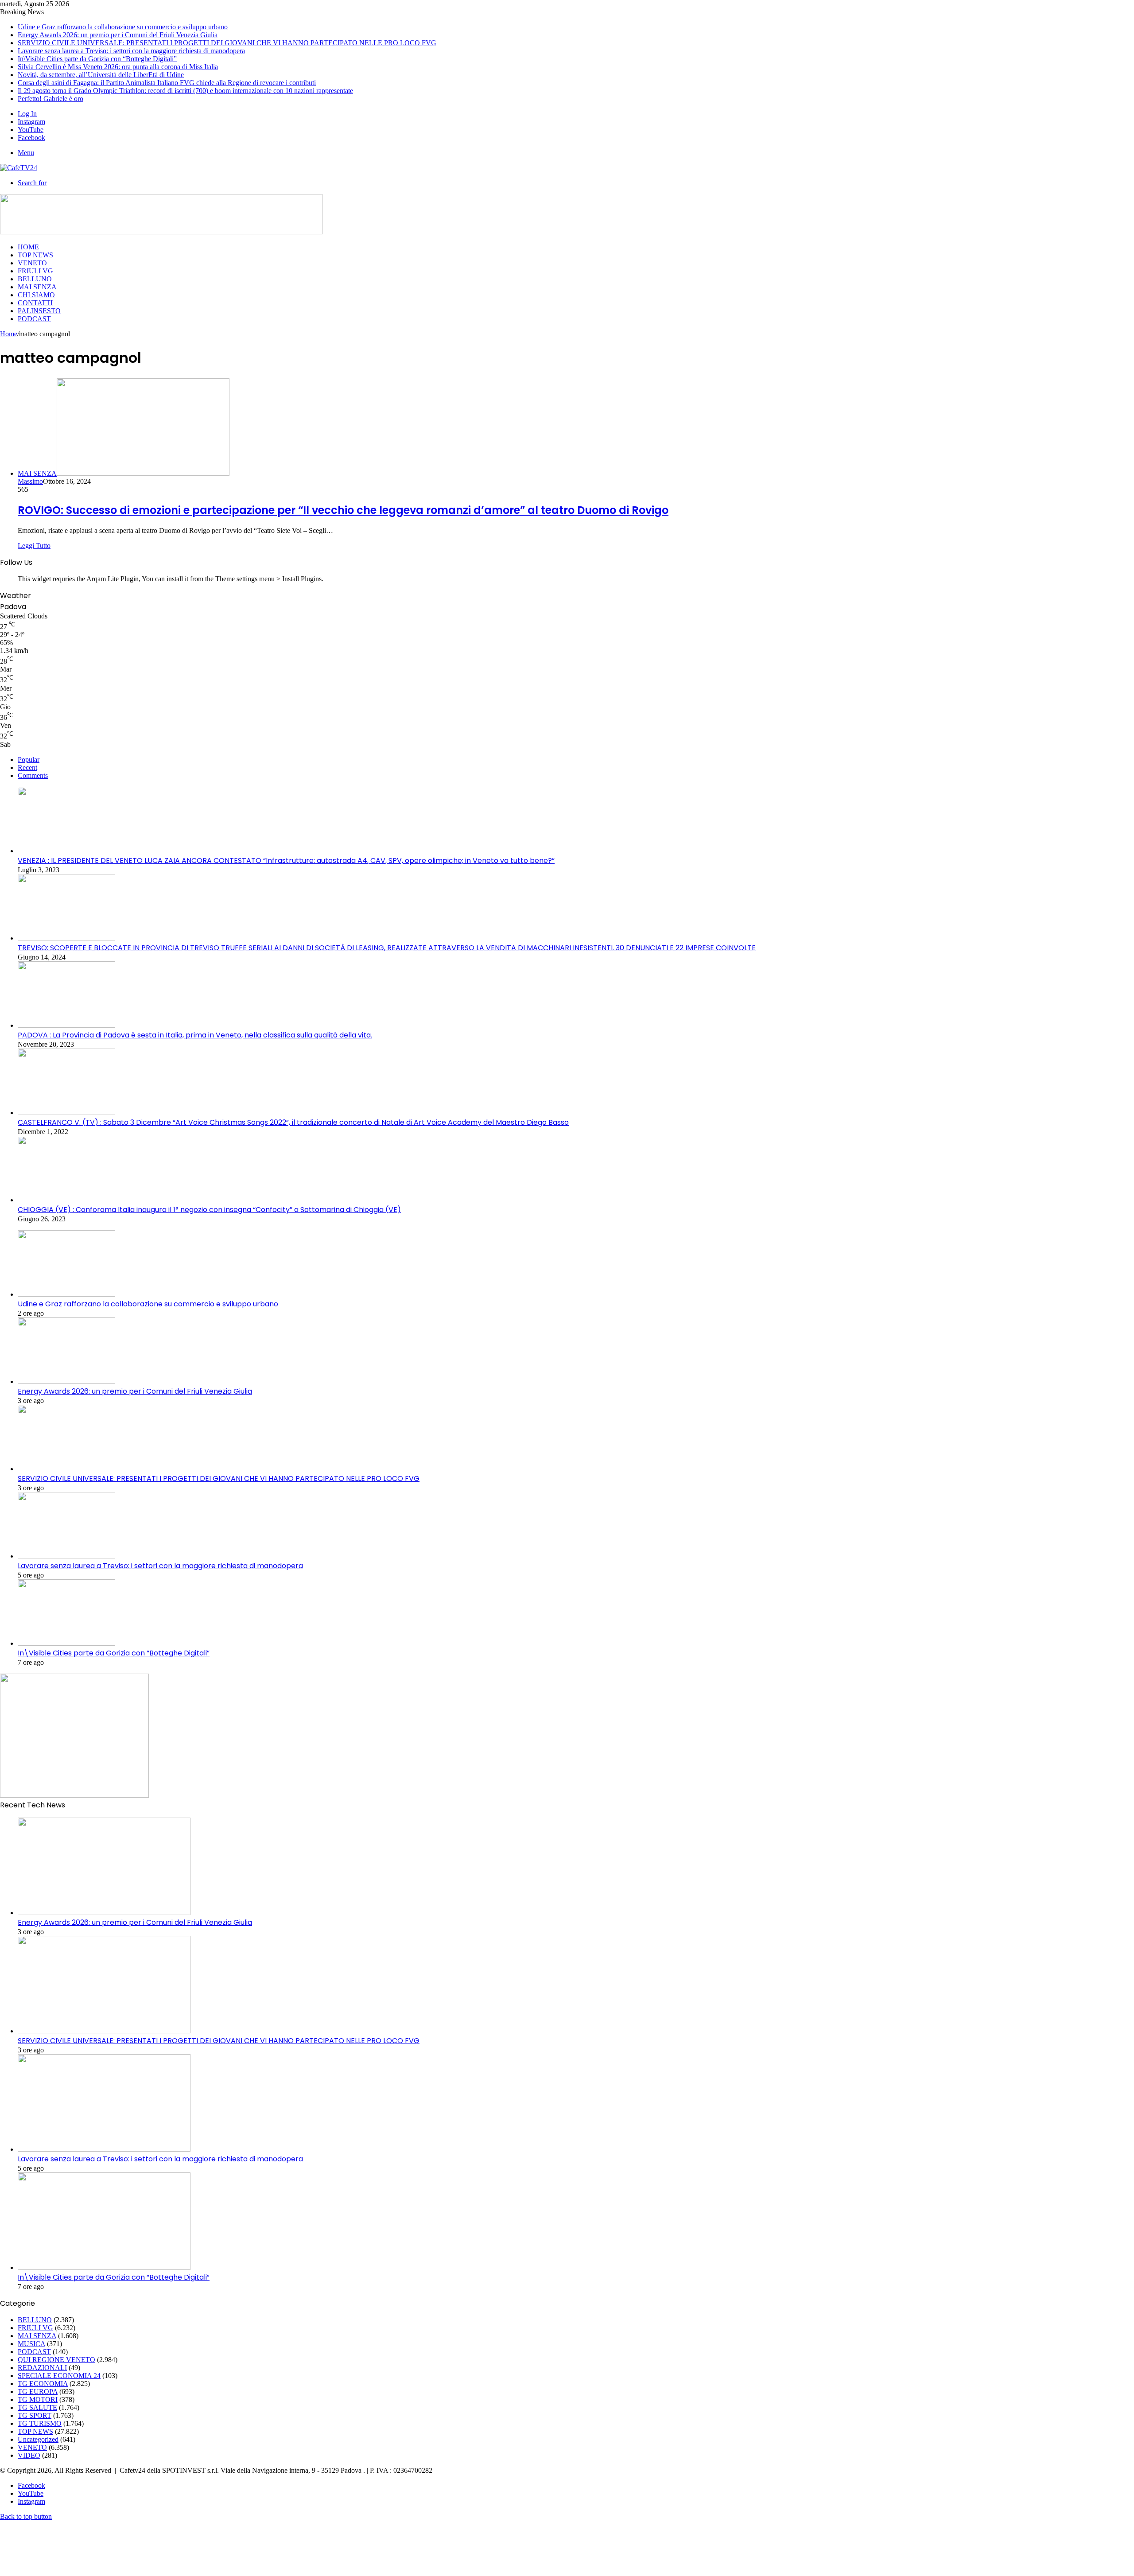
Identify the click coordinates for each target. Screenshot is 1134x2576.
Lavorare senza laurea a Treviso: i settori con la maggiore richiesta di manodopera (131, 51)
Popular (29, 760)
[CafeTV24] (19, 168)
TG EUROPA (38, 2391)
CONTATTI (35, 303)
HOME (28, 247)
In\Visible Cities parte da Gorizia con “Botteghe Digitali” (97, 59)
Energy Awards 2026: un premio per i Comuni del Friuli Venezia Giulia (118, 35)
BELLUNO (35, 279)
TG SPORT (35, 2415)
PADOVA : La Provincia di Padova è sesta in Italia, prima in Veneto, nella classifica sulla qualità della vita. (195, 1035)
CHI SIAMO (36, 295)
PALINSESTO (39, 311)
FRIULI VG (35, 271)
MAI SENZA (37, 287)
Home (9, 334)
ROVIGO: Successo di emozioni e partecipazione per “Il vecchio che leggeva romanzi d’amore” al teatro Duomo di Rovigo (343, 510)
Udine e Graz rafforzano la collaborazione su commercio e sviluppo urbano (123, 27)
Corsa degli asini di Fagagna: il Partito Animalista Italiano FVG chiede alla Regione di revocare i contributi (167, 83)
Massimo (30, 481)
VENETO (32, 263)
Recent (27, 767)
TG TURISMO (40, 2423)
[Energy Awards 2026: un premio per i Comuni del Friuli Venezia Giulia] (66, 1381)
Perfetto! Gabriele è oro (50, 99)
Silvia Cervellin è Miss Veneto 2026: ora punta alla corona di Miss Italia (118, 67)
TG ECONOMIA (43, 2384)
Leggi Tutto (34, 546)
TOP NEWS (35, 255)
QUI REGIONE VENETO (56, 2360)
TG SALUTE (37, 2407)
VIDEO (29, 2455)
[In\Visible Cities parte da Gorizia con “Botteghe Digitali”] (66, 1643)
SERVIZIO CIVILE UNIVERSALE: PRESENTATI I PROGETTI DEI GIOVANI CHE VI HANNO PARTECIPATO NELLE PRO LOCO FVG (227, 43)
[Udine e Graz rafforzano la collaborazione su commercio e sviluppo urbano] (66, 1294)
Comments (33, 775)
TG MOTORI (38, 2399)
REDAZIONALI (42, 2368)
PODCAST (34, 319)
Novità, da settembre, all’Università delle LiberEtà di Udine (101, 75)
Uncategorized (38, 2439)
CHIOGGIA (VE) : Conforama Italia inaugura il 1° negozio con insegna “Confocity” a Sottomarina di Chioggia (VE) (209, 1210)
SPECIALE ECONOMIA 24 (59, 2376)
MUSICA (31, 2344)
